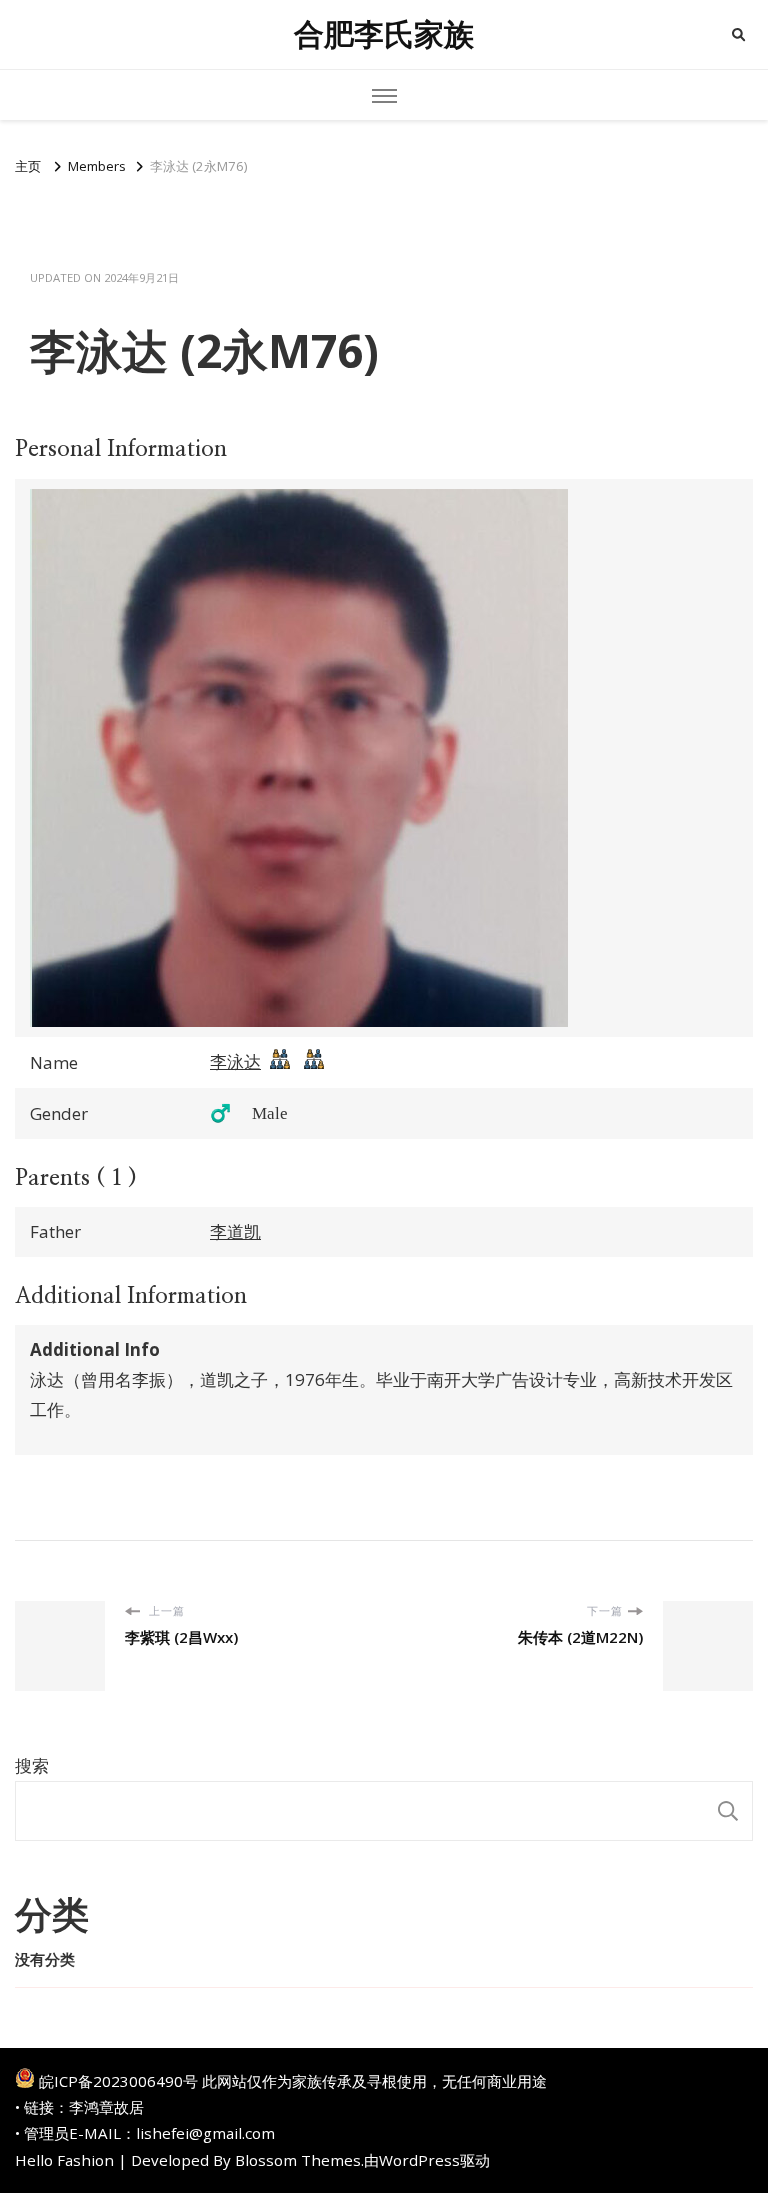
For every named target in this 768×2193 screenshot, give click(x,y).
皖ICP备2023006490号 (118, 2081)
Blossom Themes (298, 2160)
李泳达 (235, 1061)
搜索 (32, 1765)
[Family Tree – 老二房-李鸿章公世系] (314, 1064)
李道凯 (235, 1231)
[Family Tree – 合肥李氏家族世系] (280, 1064)
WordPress (419, 2160)
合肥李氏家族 (384, 34)
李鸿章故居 (106, 2107)
